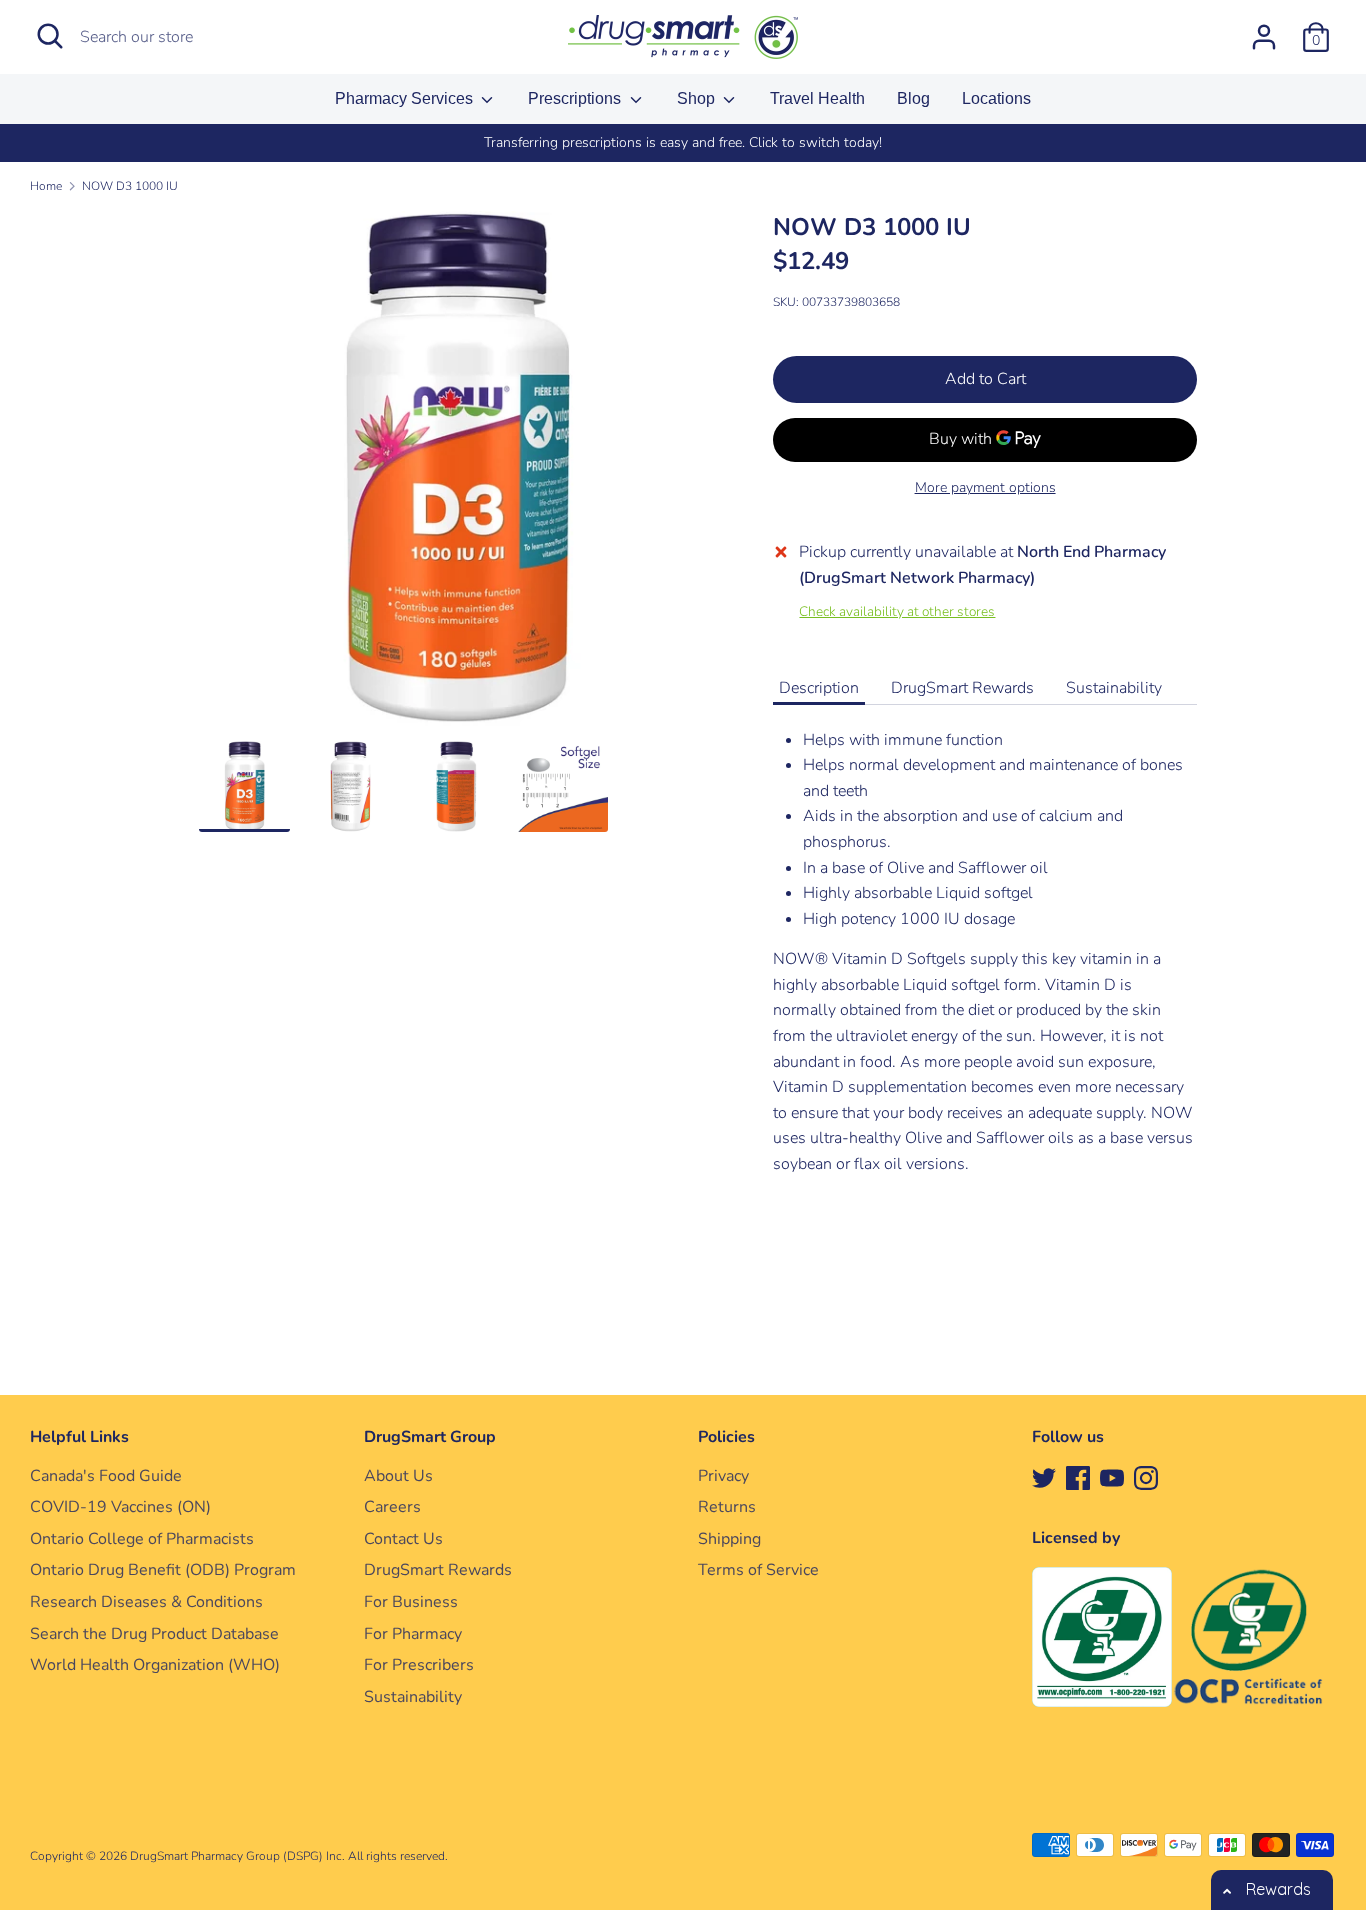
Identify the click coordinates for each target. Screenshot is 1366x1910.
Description (819, 688)
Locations (996, 98)
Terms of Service (758, 1570)
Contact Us (403, 1539)
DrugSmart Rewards (962, 688)
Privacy (723, 1476)
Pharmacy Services (406, 98)
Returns (727, 1507)
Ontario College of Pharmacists (142, 1539)
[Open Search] (50, 36)
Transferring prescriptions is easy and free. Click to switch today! (683, 142)
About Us (398, 1476)
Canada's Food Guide (106, 1476)
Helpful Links (79, 1437)
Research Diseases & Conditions (146, 1602)
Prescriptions (576, 98)
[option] (683, 143)
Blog (913, 98)
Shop (698, 98)
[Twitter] (1044, 1477)
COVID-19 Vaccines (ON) (120, 1507)
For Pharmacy (413, 1634)
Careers (392, 1507)
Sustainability (1114, 688)
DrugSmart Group (430, 1437)
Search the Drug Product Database (154, 1634)
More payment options (985, 487)
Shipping (729, 1539)
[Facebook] (1078, 1477)
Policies (726, 1437)
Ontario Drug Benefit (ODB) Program (163, 1570)
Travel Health (817, 98)
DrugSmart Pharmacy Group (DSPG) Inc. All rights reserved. (289, 1856)
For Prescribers (419, 1665)
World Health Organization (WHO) (155, 1665)
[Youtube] (1112, 1477)
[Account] (1264, 29)
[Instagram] (1146, 1477)
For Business (411, 1602)
